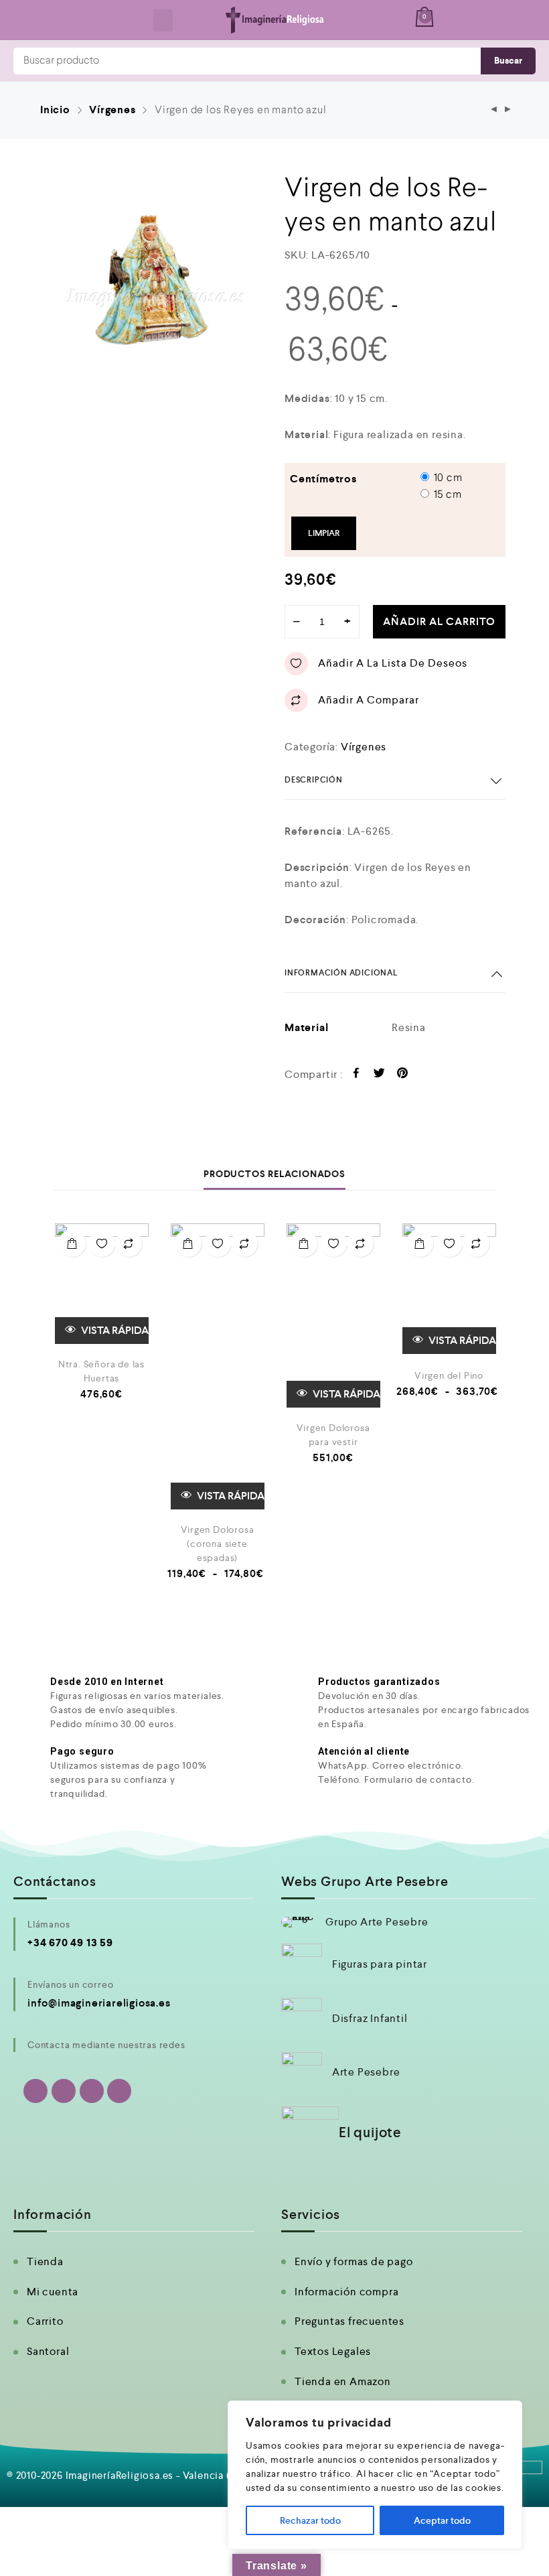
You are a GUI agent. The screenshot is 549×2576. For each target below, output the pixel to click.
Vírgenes (112, 110)
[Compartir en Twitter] (379, 1075)
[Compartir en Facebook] (357, 1075)
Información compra (346, 2292)
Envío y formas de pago (354, 2261)
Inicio (55, 110)
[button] (163, 20)
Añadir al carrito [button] (72, 1243)
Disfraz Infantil (370, 2018)
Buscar (508, 61)
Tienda (45, 2261)
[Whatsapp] (35, 2091)
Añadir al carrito (439, 621)
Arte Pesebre (366, 2072)
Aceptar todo (442, 2520)
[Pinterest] (119, 2091)
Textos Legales (333, 2351)
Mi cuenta (53, 2292)
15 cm (448, 495)
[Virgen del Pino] (449, 1289)
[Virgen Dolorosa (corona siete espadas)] (218, 1366)
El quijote (370, 2132)
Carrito (45, 2321)
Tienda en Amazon (343, 2381)
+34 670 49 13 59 (70, 1943)
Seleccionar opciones (188, 1243)
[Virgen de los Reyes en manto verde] (508, 110)
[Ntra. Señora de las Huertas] (102, 1284)
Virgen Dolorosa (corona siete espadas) (218, 1544)
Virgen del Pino (449, 1375)
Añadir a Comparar (369, 700)
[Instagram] (92, 2091)
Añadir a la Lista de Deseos (393, 663)
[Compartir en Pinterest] (403, 1075)
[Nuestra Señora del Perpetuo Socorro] (494, 110)
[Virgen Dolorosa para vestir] (333, 1315)
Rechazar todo (310, 2520)
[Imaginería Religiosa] (275, 20)
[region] (375, 2475)
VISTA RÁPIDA (114, 1330)
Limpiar (324, 533)
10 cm (448, 478)
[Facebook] (64, 2091)
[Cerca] (508, 2412)
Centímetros (323, 479)
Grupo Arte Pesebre (377, 1922)
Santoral (48, 2351)
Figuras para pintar (380, 1964)
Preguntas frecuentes (349, 2321)
